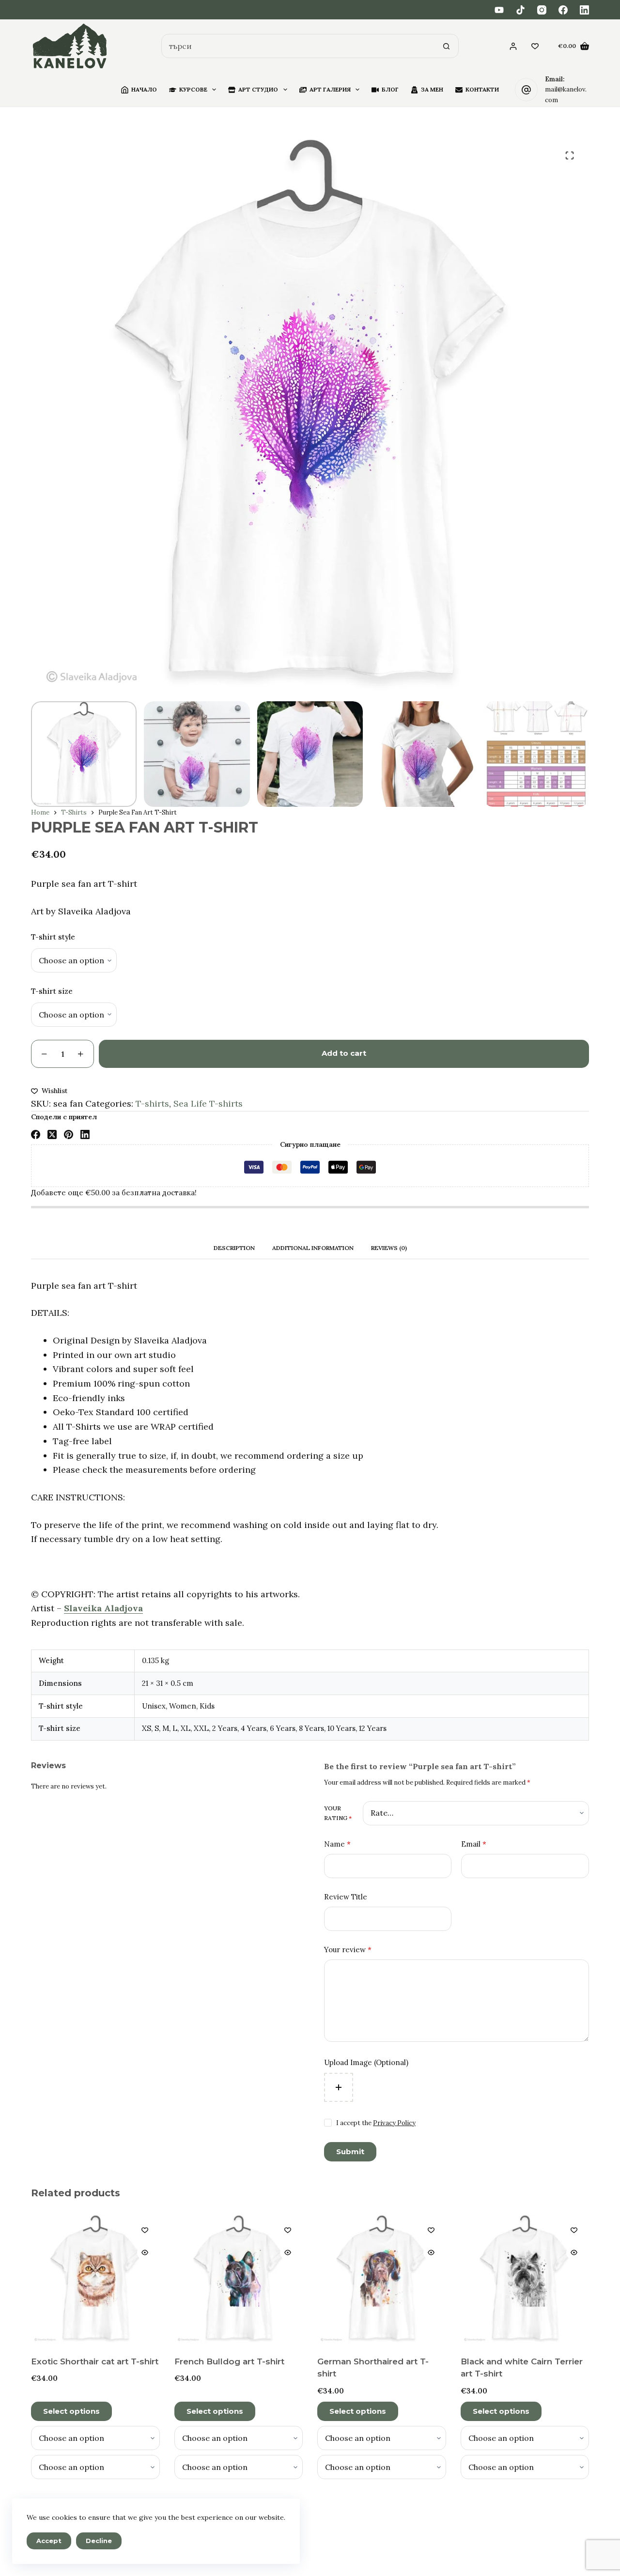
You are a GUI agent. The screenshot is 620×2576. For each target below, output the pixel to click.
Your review (348, 1950)
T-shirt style (53, 937)
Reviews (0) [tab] (389, 1248)
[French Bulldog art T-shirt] (239, 2279)
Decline (99, 2541)
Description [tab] (234, 1248)
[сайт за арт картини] (70, 46)
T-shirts (152, 1103)
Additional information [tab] (313, 1248)
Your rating (338, 1813)
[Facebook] (563, 10)
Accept (49, 2541)
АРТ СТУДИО (258, 89)
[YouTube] (499, 10)
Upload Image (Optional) (366, 2062)
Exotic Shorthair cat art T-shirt (95, 2361)
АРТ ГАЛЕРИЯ (330, 89)
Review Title (346, 1897)
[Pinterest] (69, 1134)
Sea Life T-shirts (208, 1103)
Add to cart (344, 1053)
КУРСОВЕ (193, 89)
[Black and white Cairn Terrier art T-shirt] (525, 2279)
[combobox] (298, 46)
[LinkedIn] (584, 10)
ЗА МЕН (432, 89)
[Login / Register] (513, 46)
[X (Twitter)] (52, 1134)
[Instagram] (542, 10)
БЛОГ (390, 89)
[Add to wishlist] (145, 2230)
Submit (350, 2152)
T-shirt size (52, 991)
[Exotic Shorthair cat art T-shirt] (95, 2279)
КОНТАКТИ (482, 89)
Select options (71, 2411)
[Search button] (447, 46)
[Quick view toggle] (145, 2252)
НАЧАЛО (144, 89)
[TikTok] (520, 10)
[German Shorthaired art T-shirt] (382, 2279)
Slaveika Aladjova (103, 1608)
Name (337, 1844)
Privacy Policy (394, 2123)
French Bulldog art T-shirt (229, 2361)
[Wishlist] (535, 46)
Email (474, 1844)
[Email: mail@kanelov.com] (527, 90)
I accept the (376, 2123)
